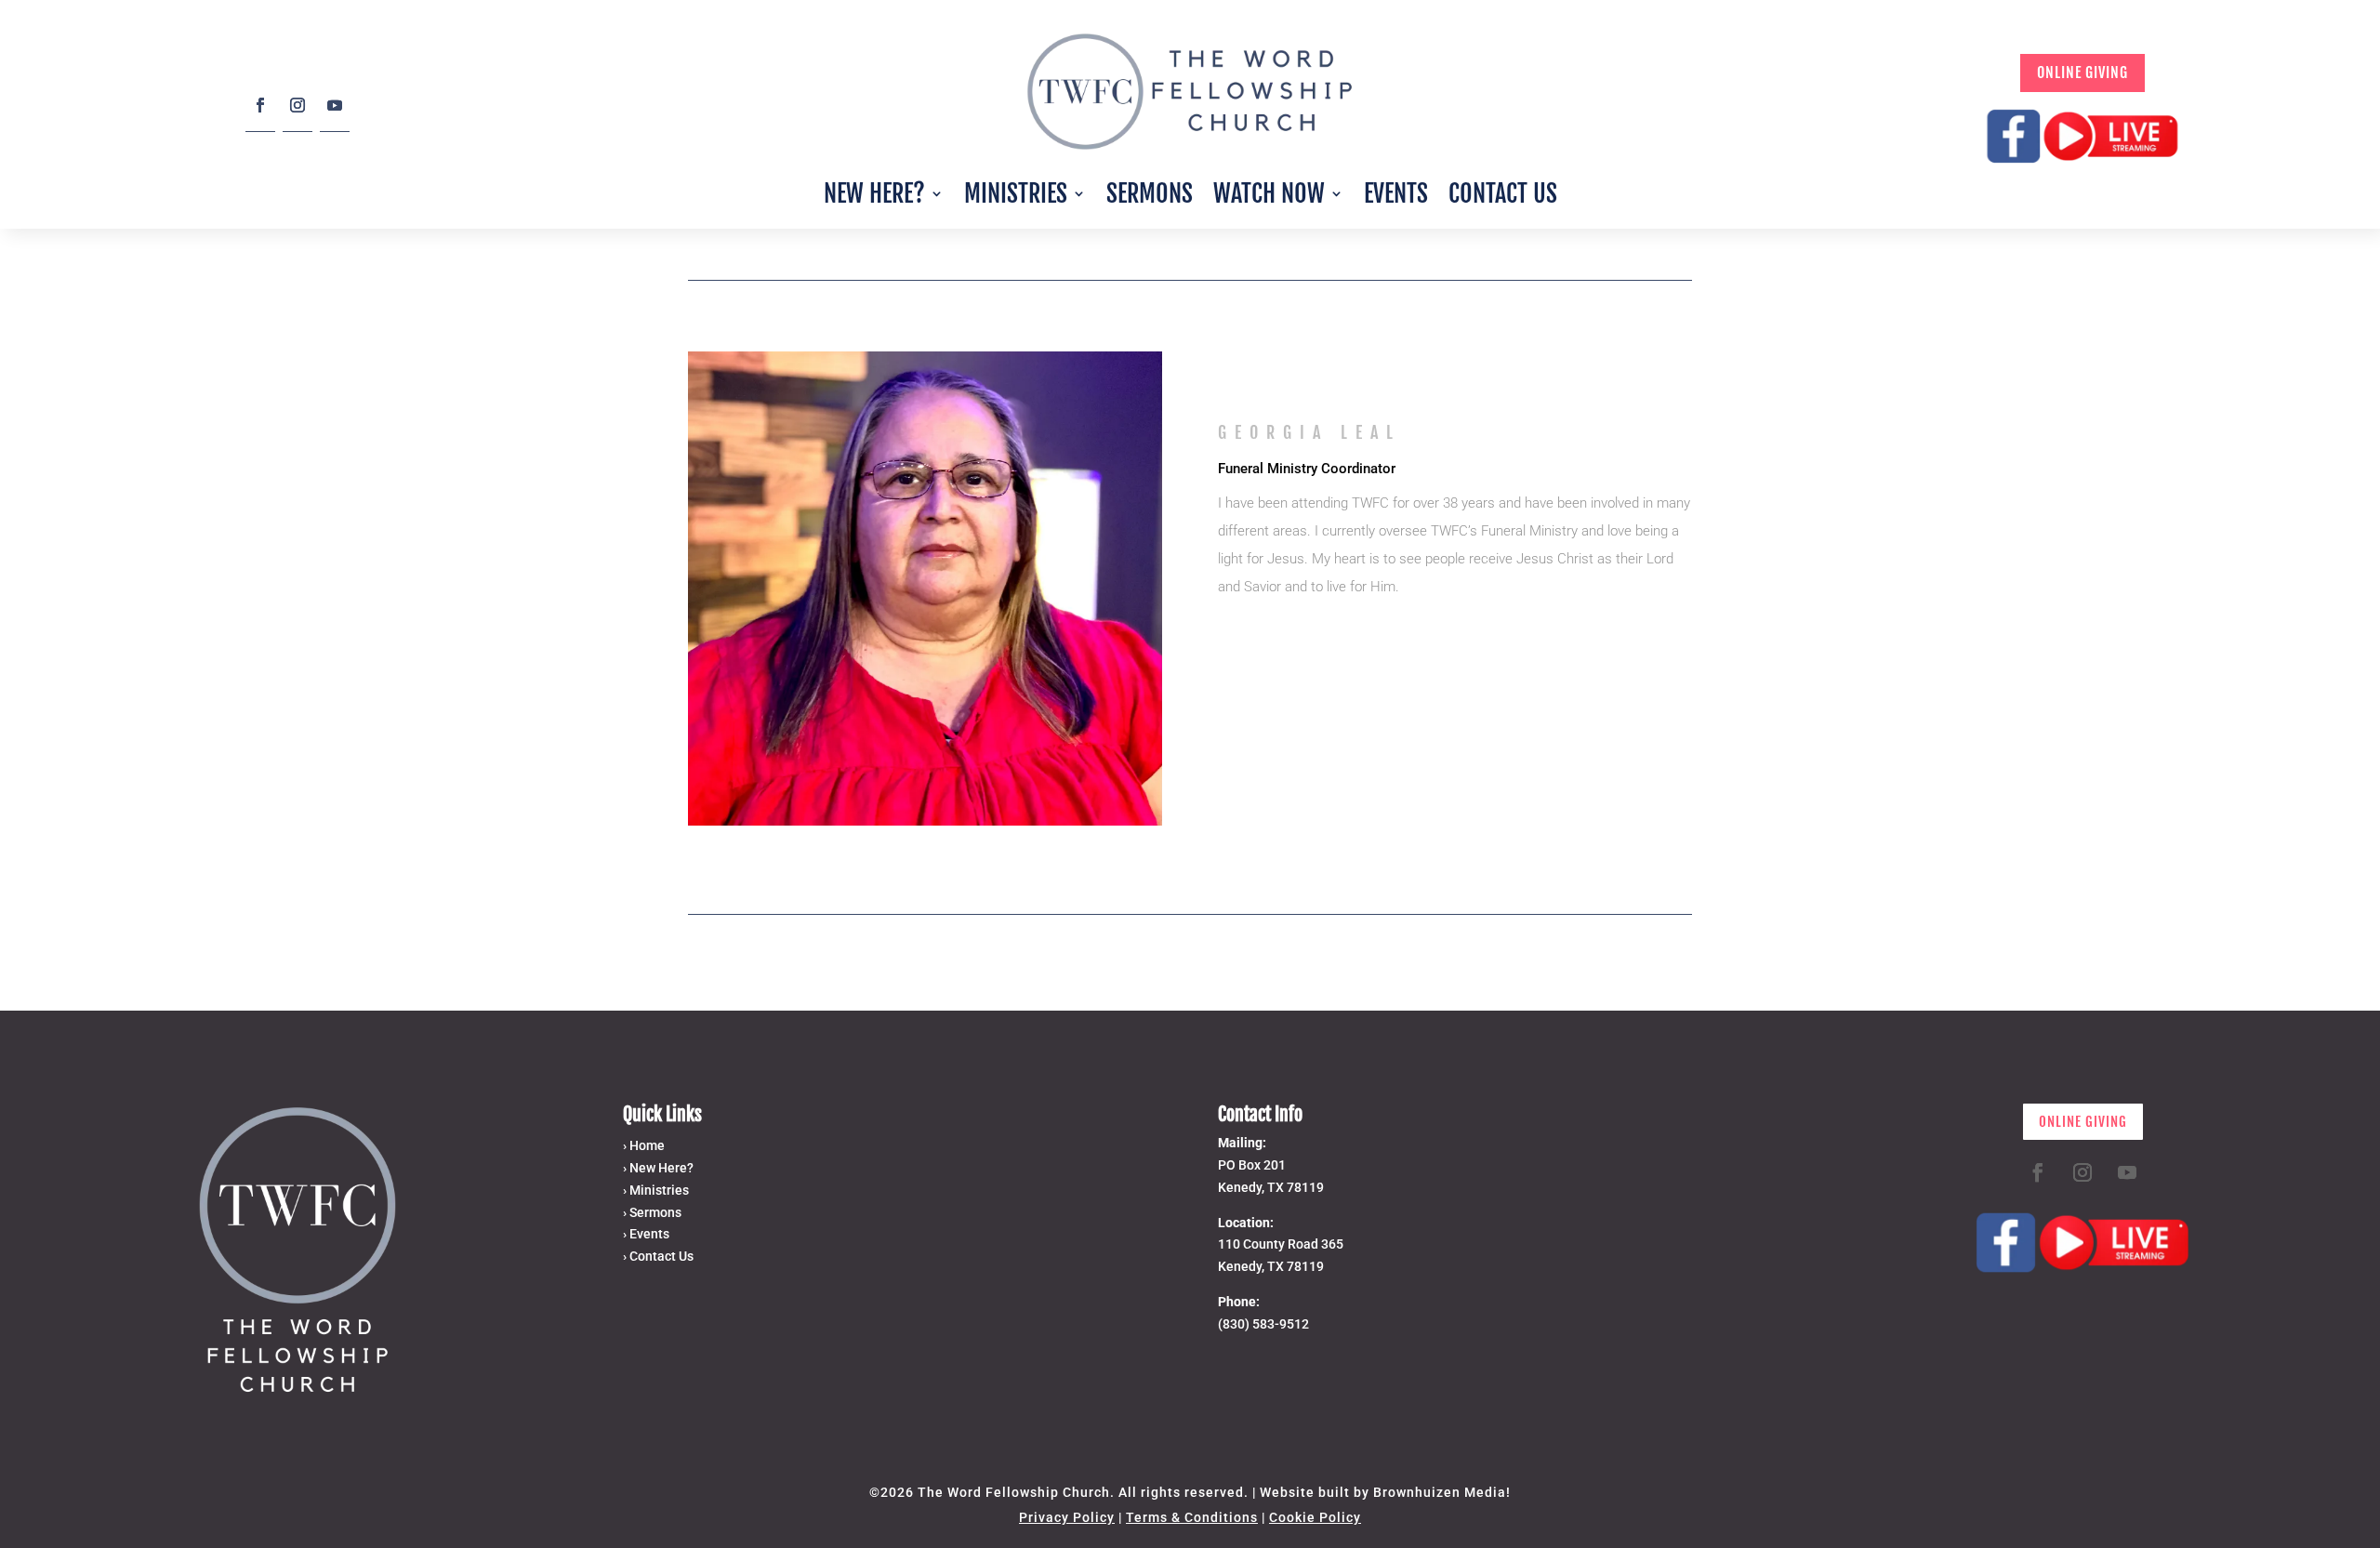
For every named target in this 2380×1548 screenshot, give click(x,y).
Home (647, 1145)
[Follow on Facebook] (260, 112)
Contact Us (1503, 193)
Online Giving (2082, 73)
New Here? (874, 193)
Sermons (1150, 193)
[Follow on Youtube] (335, 112)
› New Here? (658, 1168)
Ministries (1016, 193)
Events (1396, 193)
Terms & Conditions (1192, 1517)
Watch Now (1269, 193)
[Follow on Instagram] (297, 112)
